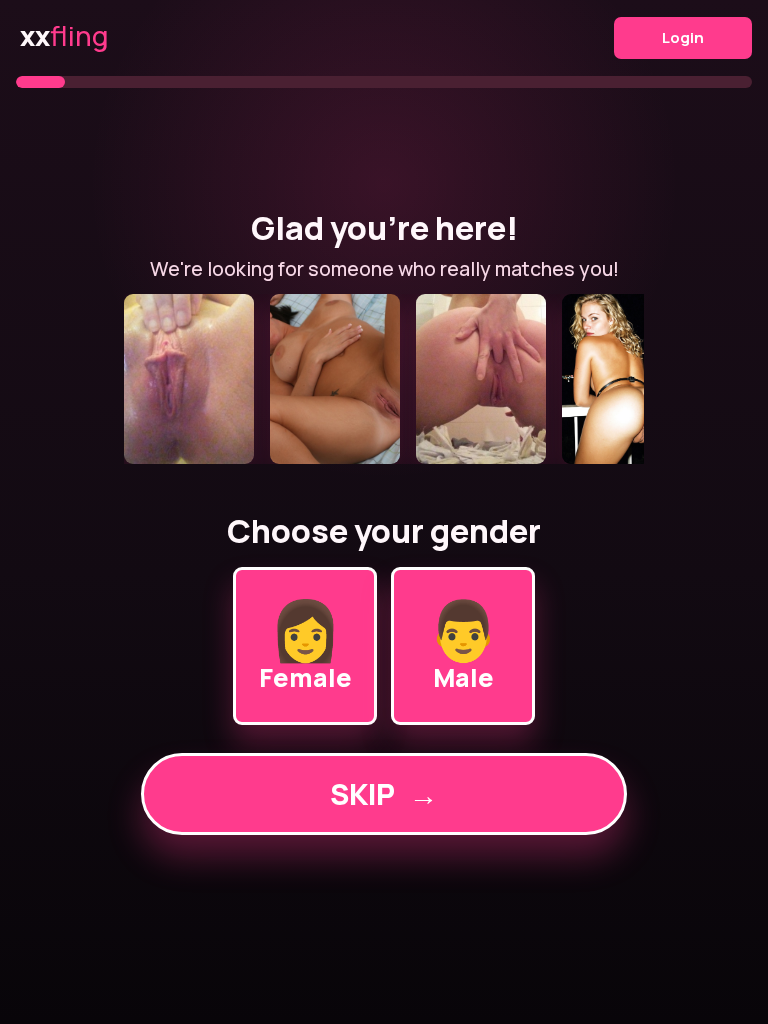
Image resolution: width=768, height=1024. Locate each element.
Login (683, 37)
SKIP (384, 794)
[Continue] (384, 379)
